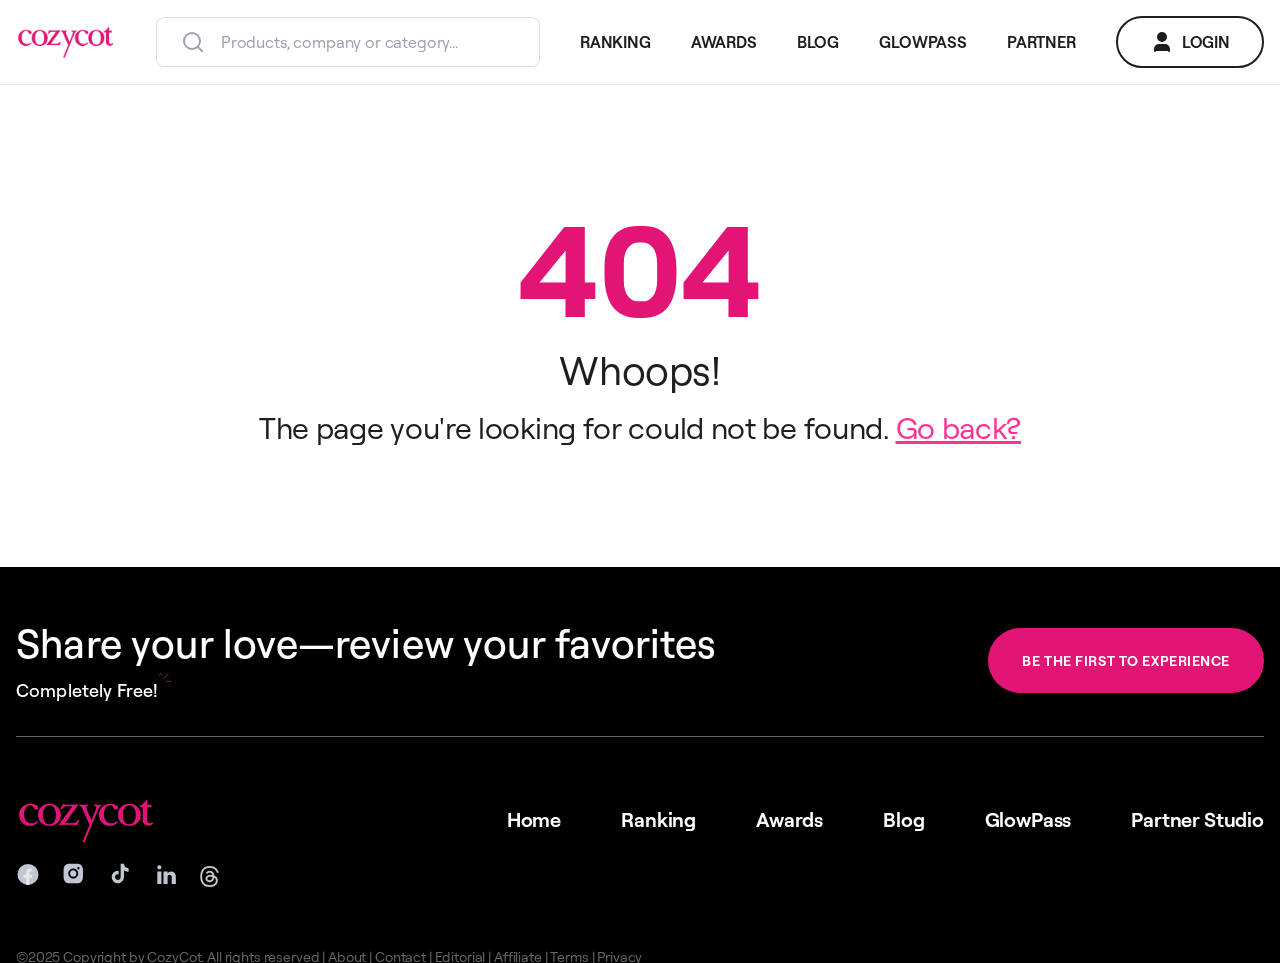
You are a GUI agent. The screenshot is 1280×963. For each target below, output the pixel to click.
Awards (789, 819)
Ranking (658, 819)
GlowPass (1028, 819)
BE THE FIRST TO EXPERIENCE (1126, 660)
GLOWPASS (923, 42)
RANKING (615, 42)
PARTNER (1041, 42)
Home (534, 819)
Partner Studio (1197, 819)
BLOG (818, 42)
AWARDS (724, 42)
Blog (903, 819)
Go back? (959, 427)
